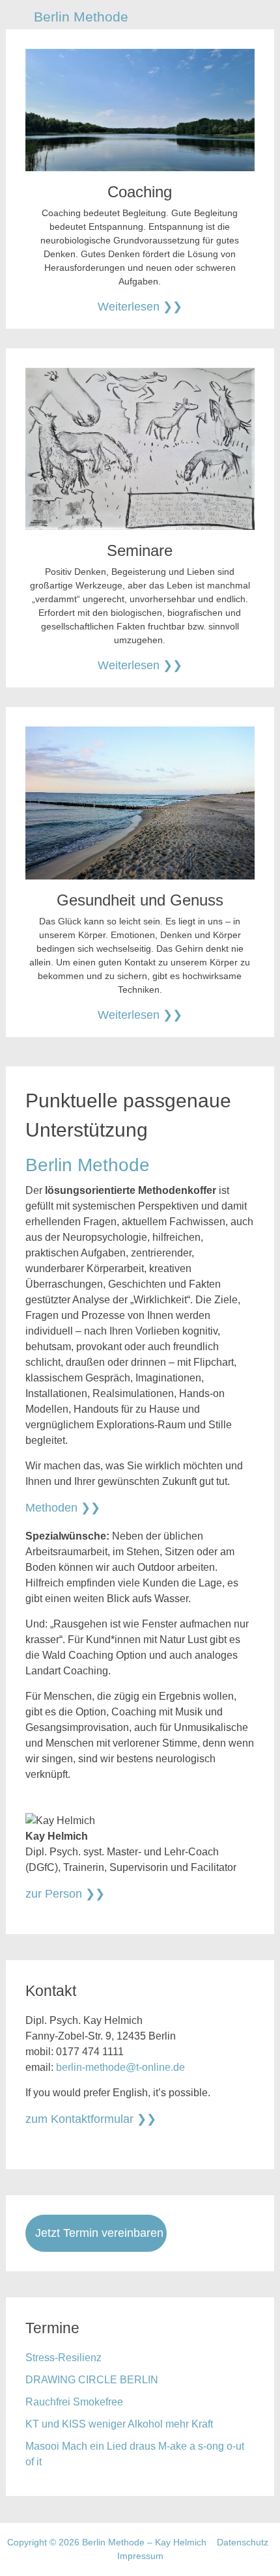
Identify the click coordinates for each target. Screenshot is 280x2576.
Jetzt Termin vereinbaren (99, 2233)
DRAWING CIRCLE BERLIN (92, 2380)
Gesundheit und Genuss (140, 900)
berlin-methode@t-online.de (120, 2067)
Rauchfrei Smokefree (74, 2402)
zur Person (54, 1894)
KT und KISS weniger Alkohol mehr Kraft (119, 2424)
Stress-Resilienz (63, 2358)
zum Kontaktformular (79, 2119)
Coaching (140, 192)
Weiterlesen (129, 307)
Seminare (140, 550)
